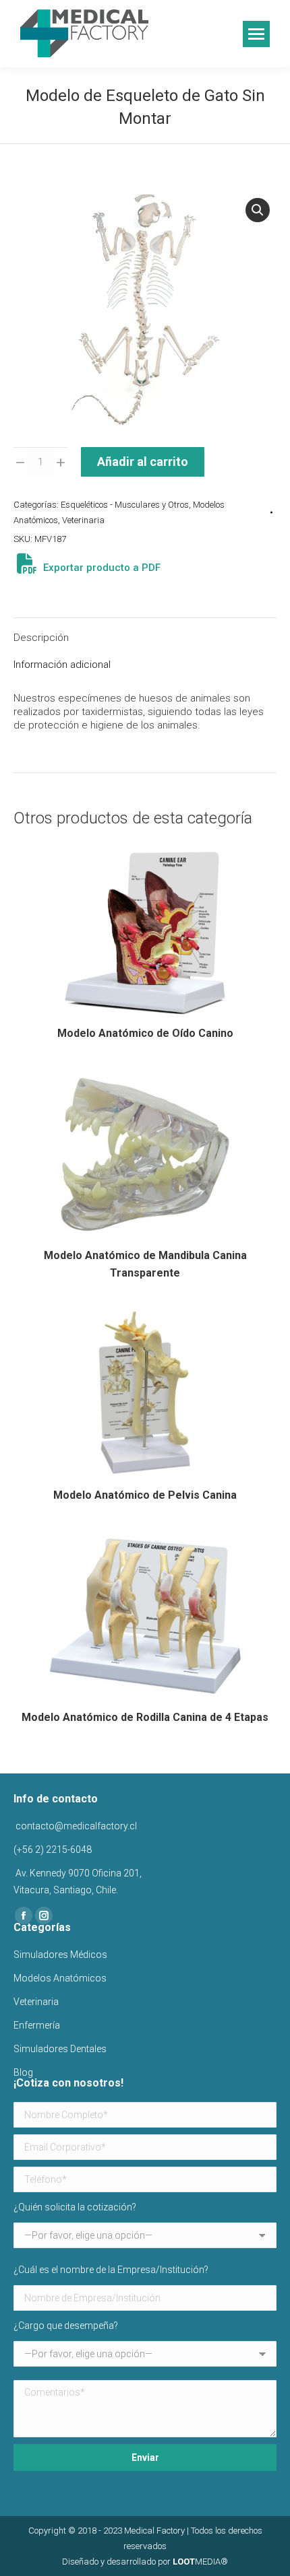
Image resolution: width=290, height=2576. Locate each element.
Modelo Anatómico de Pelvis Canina (145, 1495)
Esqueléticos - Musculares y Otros (125, 505)
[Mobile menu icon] (256, 34)
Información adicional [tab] (62, 665)
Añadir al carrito (143, 462)
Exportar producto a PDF (100, 568)
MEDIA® (200, 2562)
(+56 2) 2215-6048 (53, 1850)
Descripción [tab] (41, 638)
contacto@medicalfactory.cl (75, 1826)
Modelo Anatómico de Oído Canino (145, 1033)
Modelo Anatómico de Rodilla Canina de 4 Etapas (145, 1717)
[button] (258, 210)
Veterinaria (83, 520)
